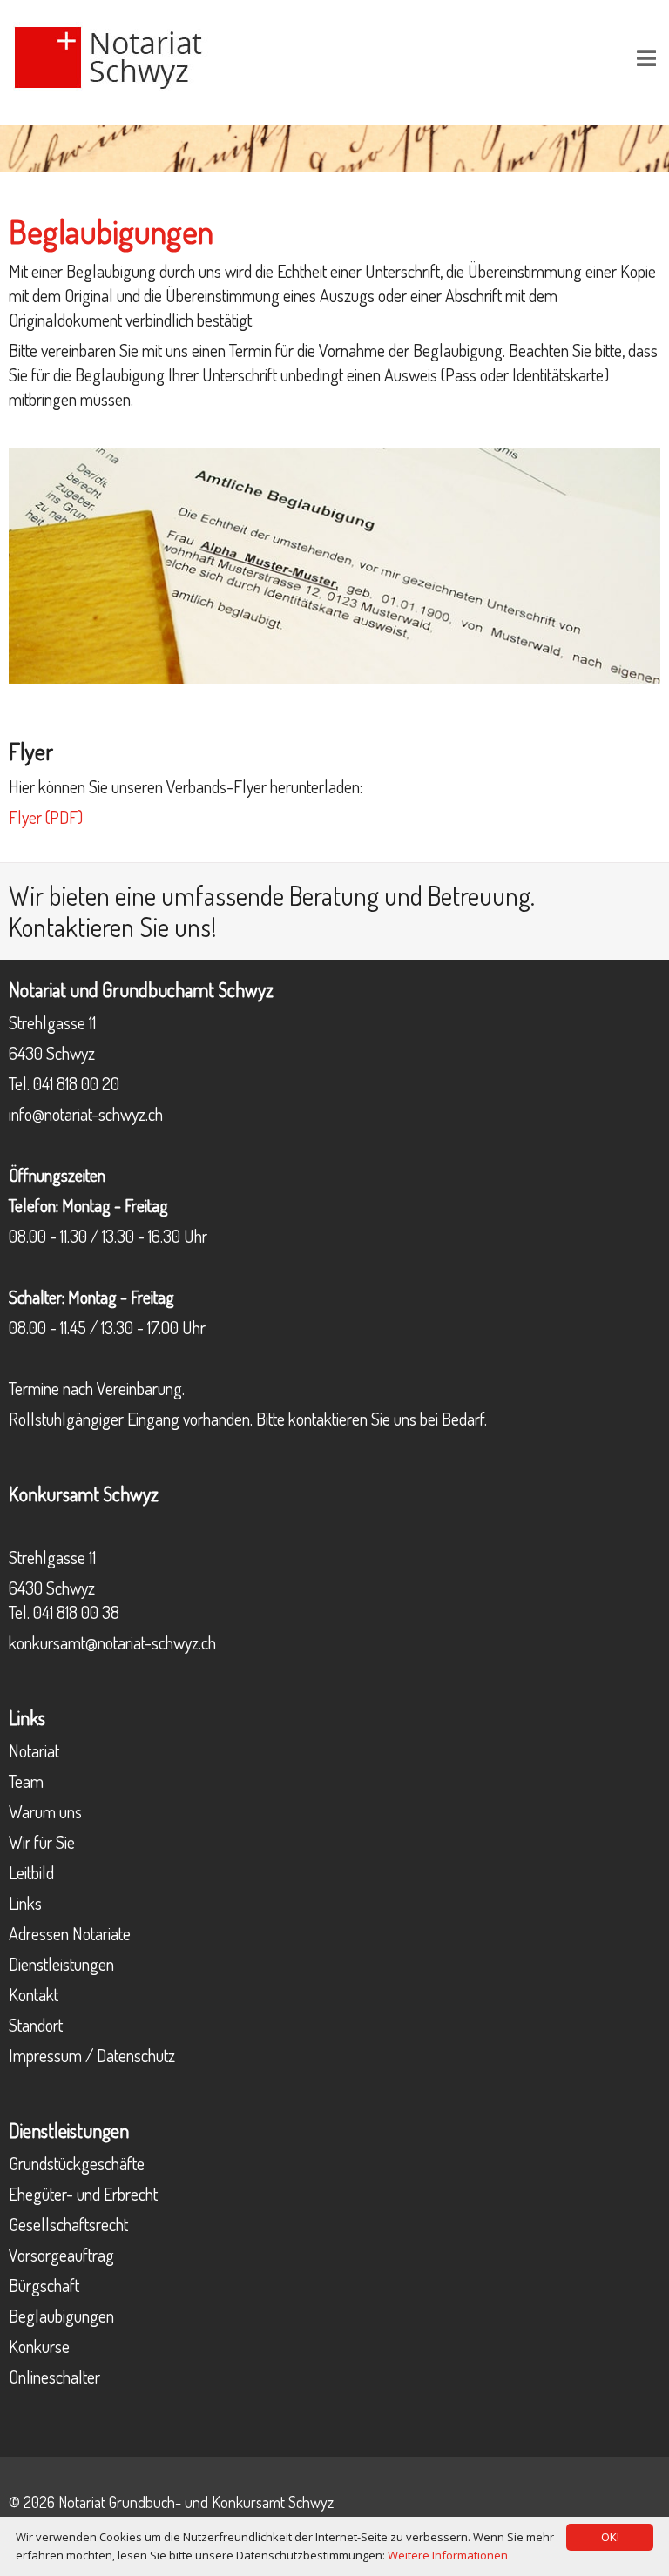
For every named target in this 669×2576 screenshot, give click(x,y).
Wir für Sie (42, 1842)
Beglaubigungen (61, 2316)
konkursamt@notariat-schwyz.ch (112, 1642)
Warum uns (45, 1811)
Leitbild (31, 1872)
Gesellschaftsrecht (68, 2224)
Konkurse (39, 2346)
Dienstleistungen (61, 1964)
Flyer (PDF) (46, 817)
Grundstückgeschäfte (77, 2163)
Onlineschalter (54, 2377)
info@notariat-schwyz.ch (86, 1114)
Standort (36, 2025)
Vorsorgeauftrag (61, 2255)
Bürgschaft (44, 2285)
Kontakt (34, 1994)
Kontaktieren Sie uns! (113, 927)
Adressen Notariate (70, 1933)
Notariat (34, 1750)
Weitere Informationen (448, 2555)
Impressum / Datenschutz (92, 2055)
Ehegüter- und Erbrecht (83, 2194)
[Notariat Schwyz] (119, 55)
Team (26, 1781)
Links (25, 1903)
